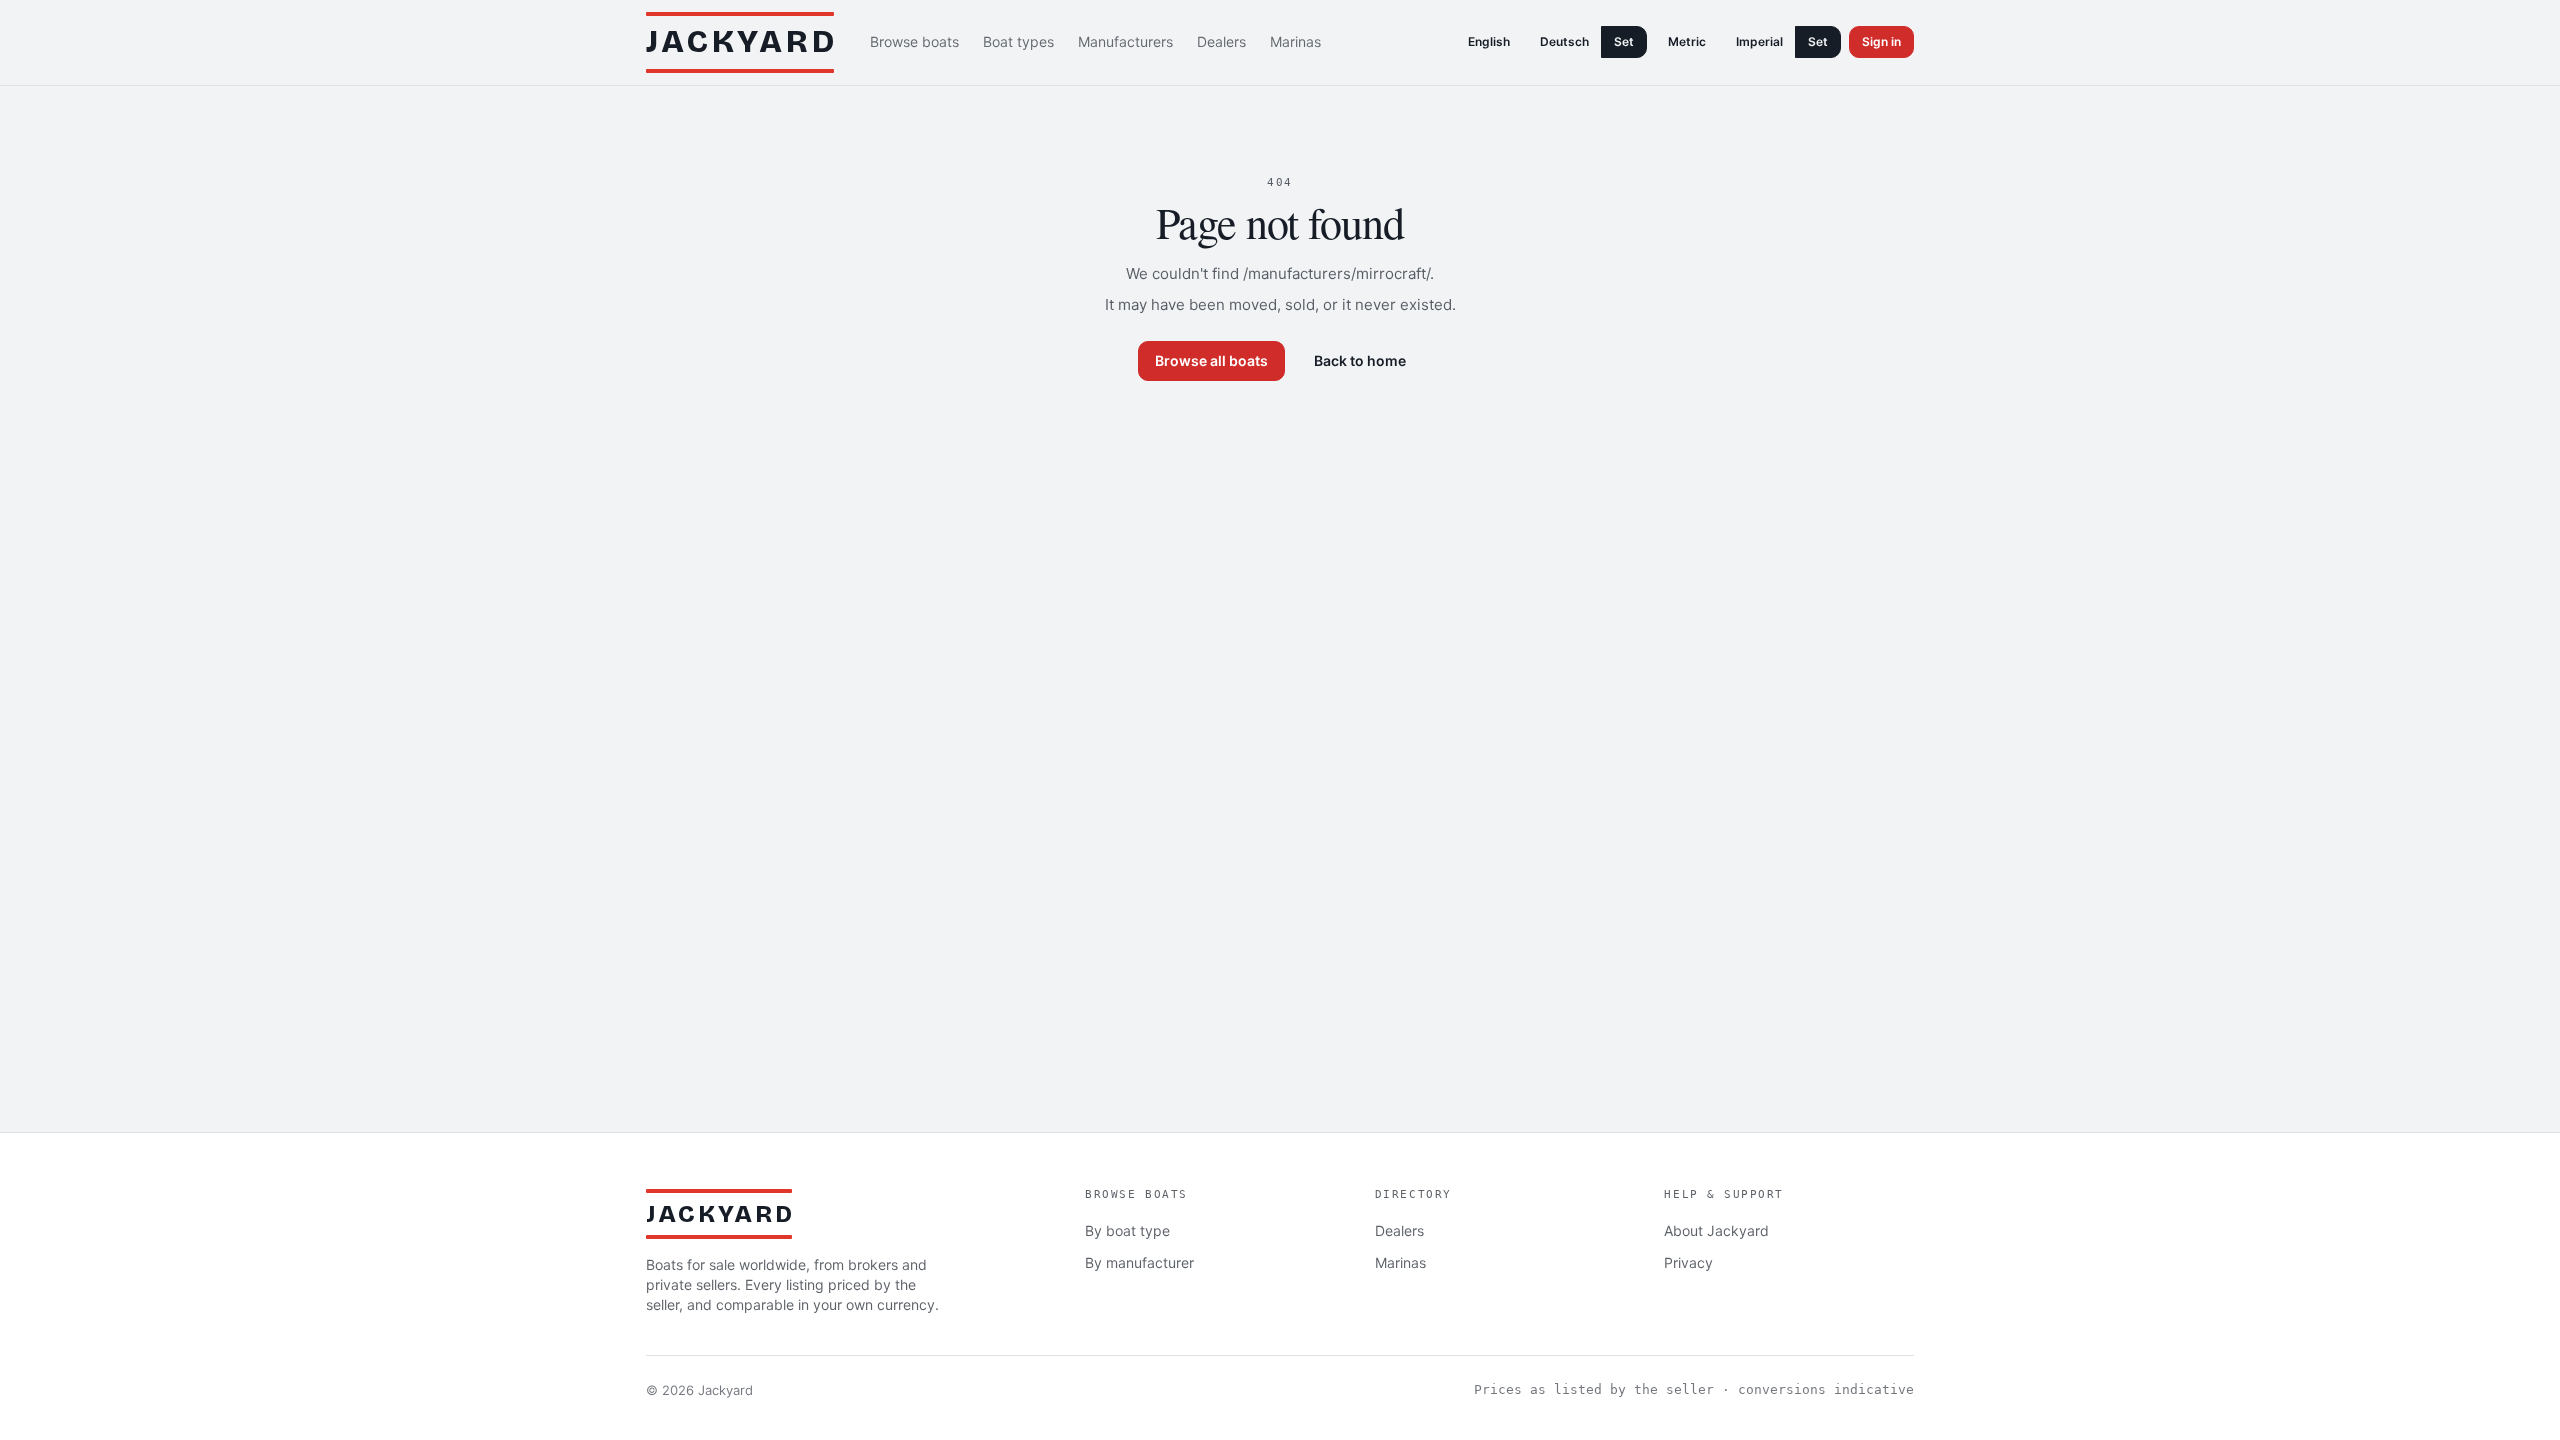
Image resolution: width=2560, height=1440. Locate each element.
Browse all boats (1211, 360)
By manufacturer (1139, 1262)
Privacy (1688, 1262)
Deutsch (1564, 41)
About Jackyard (1716, 1230)
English (1489, 41)
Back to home (1360, 360)
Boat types (1018, 41)
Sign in (1881, 41)
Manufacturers (1125, 41)
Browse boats (914, 41)
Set (1624, 41)
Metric (1687, 41)
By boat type (1127, 1230)
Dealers (1221, 41)
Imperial (1759, 41)
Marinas (1295, 41)
